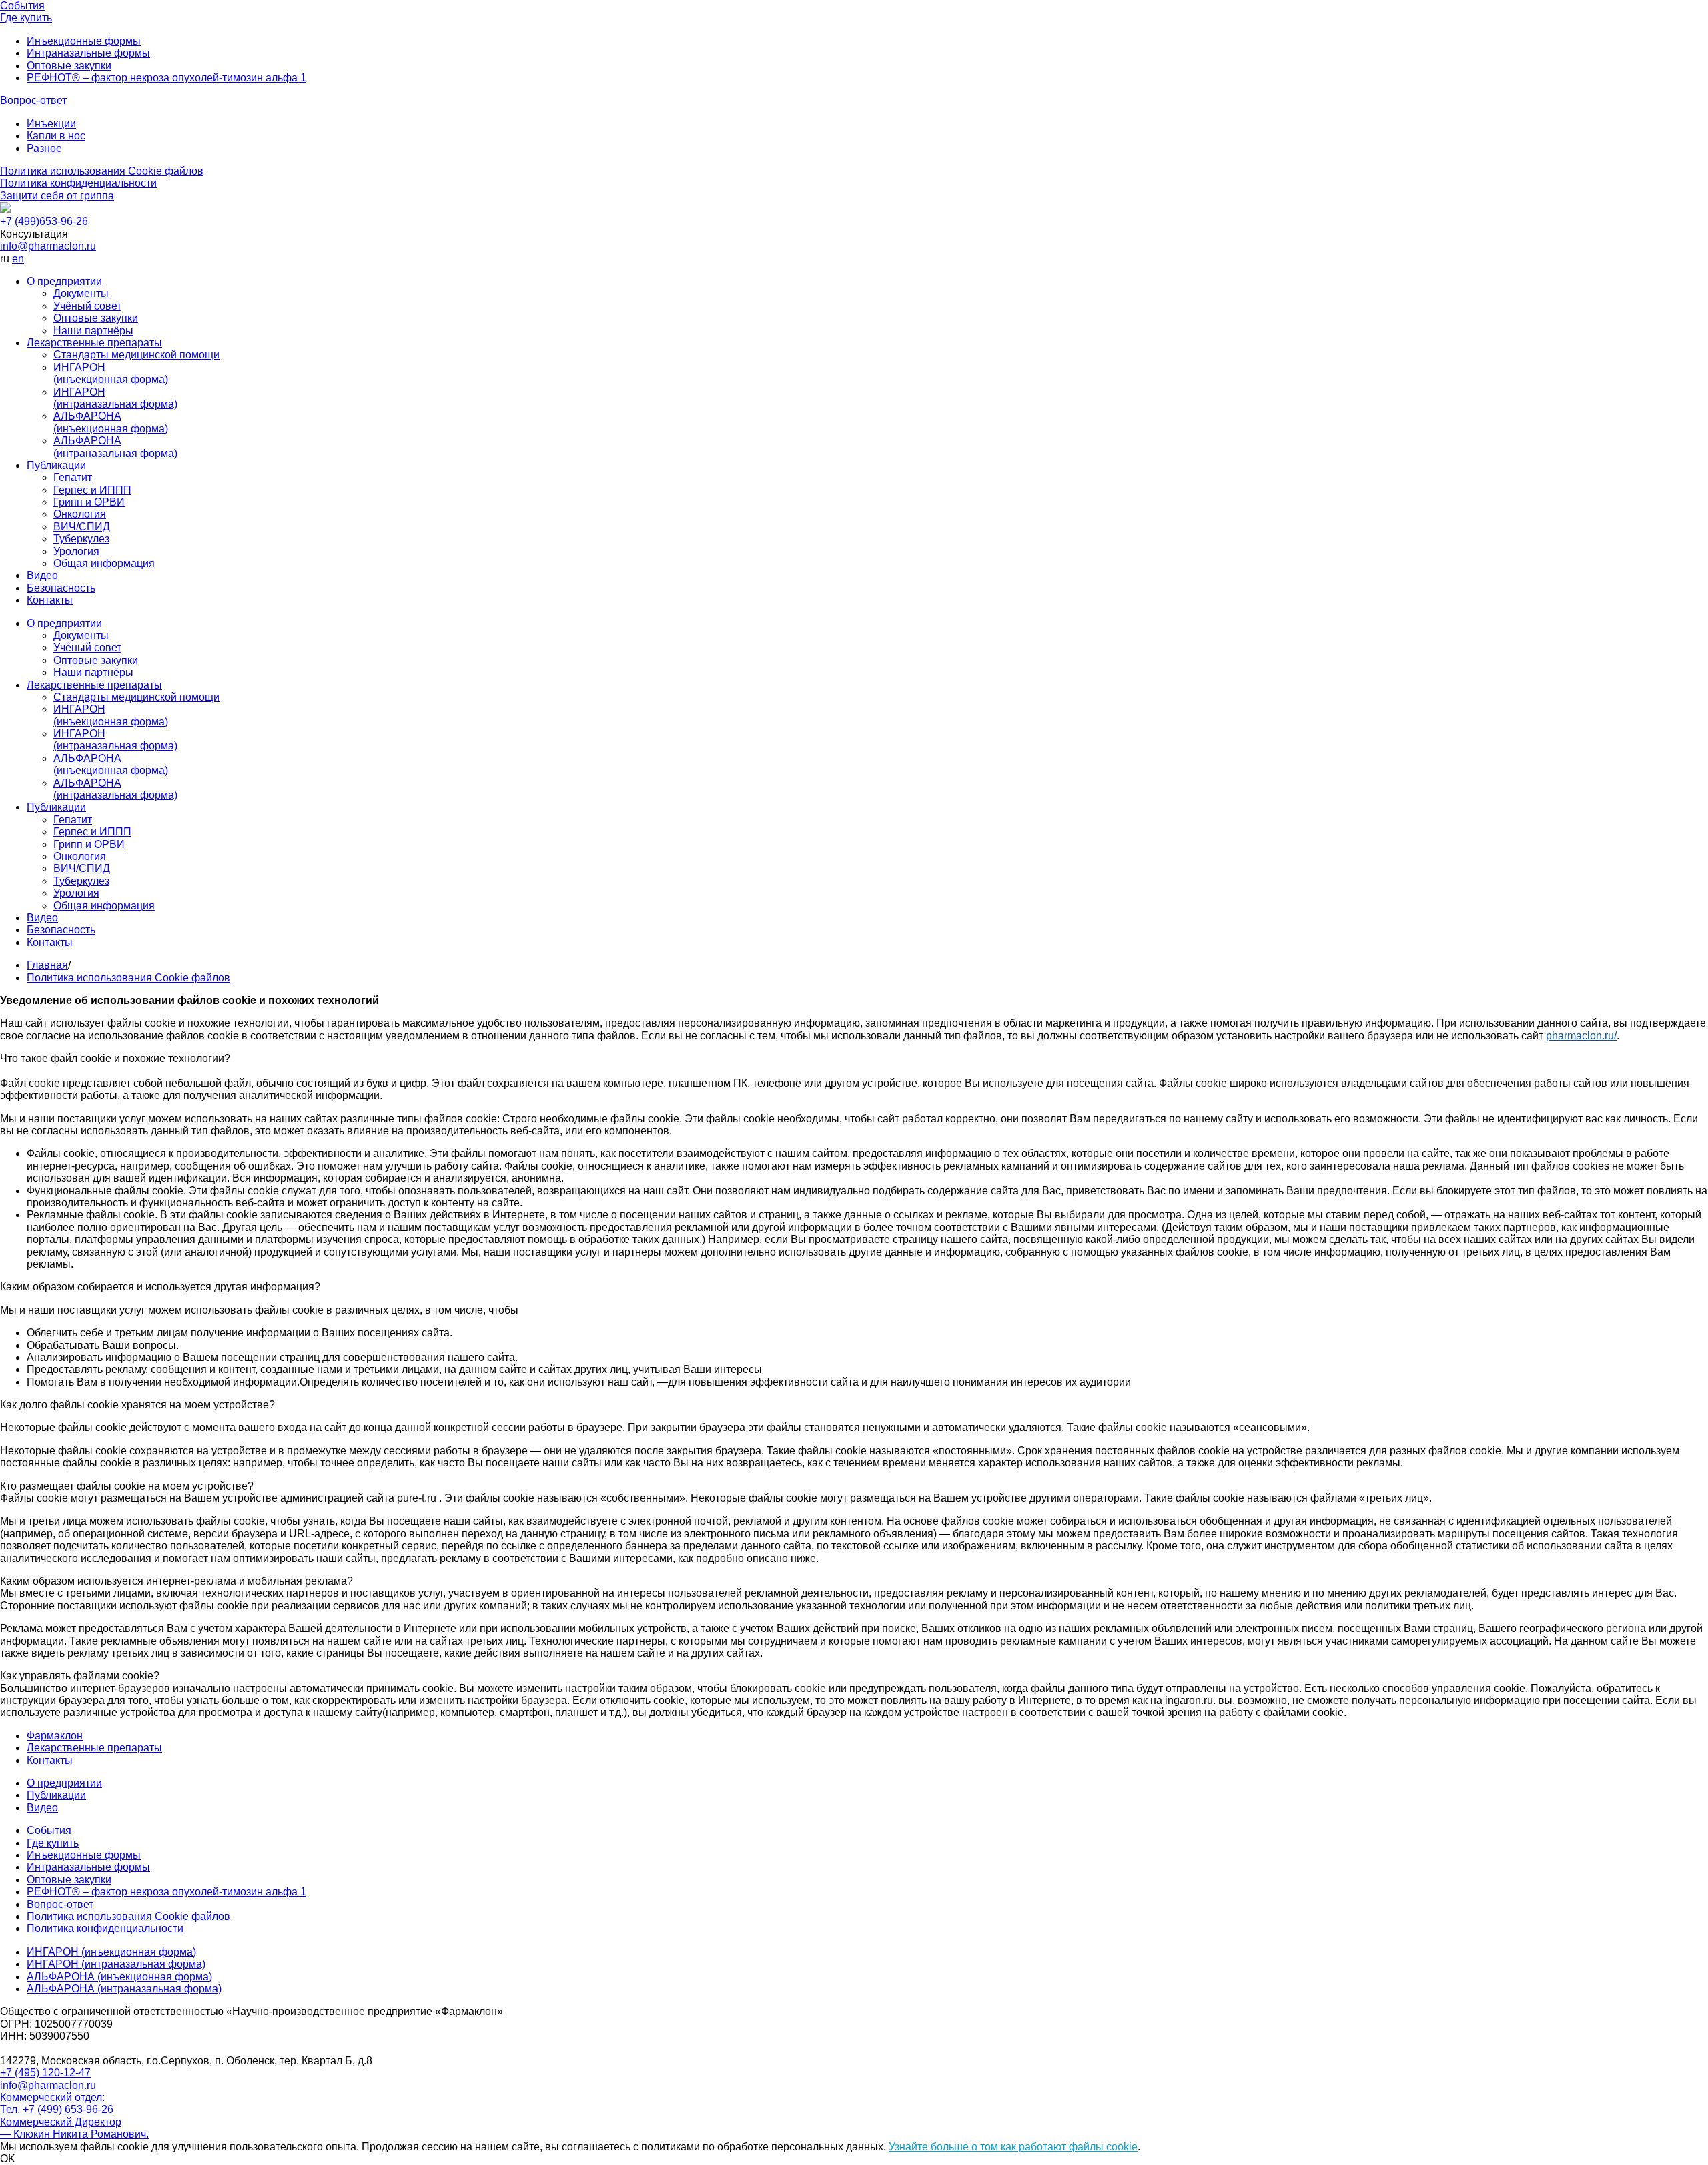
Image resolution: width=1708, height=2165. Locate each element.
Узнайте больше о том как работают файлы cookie (1013, 2147)
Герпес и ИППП (92, 490)
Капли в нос (56, 136)
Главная (47, 965)
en (18, 259)
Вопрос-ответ (33, 100)
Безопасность (61, 588)
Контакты (50, 600)
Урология (76, 551)
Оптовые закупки (69, 66)
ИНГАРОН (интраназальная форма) (115, 398)
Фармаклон (55, 1736)
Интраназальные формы (88, 53)
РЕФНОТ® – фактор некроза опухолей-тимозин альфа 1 (166, 78)
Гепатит (73, 477)
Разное (44, 148)
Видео (42, 575)
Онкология (80, 514)
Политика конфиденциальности (78, 183)
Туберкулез (81, 539)
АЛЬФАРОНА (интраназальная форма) (115, 447)
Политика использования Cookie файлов (102, 171)
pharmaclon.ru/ (1581, 1036)
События (22, 6)
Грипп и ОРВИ (89, 502)
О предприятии (64, 281)
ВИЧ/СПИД (82, 527)
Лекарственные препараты (94, 343)
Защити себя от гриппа (57, 196)
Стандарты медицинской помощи (136, 355)
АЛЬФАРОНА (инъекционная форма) (111, 422)
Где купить (26, 18)
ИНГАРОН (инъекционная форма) (111, 373)
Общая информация (104, 563)
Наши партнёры (93, 331)
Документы (81, 293)
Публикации (56, 465)
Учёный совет (87, 306)
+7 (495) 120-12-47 (45, 2073)
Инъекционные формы (84, 41)
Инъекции (51, 124)
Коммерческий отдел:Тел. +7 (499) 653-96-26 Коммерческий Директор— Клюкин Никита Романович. (74, 2116)
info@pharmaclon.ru (48, 246)
